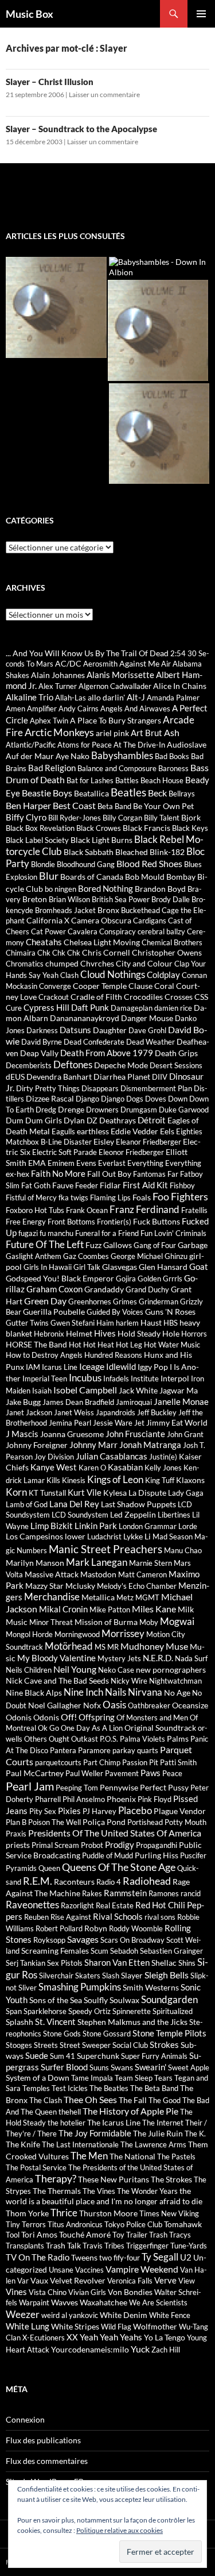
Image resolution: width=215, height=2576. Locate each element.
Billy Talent (162, 818)
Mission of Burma (106, 1622)
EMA (37, 1163)
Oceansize (190, 1705)
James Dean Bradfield (78, 1402)
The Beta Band (154, 2088)
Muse (177, 1646)
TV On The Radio (38, 2257)
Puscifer (193, 1855)
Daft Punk (90, 1007)
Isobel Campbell (85, 1390)
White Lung (28, 2326)
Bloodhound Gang (86, 864)
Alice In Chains (180, 686)
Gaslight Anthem (34, 1256)
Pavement (122, 1773)
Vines (16, 2292)
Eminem (61, 1163)
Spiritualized (173, 2011)
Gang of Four (155, 1245)
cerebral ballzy (161, 931)
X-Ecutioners (44, 2338)
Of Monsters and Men (152, 1718)
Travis (93, 2246)
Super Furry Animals (154, 2056)
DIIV (160, 1077)
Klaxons (190, 1480)
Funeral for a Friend (107, 1233)
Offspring (97, 1717)
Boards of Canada (92, 877)
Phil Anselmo (84, 1799)
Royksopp (49, 1940)
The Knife (23, 2144)
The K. (195, 2134)
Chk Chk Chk (59, 953)
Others (36, 1739)
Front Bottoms (71, 1222)
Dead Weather (150, 1042)
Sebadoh (124, 1951)
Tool (13, 2235)
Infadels (116, 1379)
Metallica (98, 1597)
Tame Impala (92, 2078)
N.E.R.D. (158, 1658)
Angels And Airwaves (135, 709)
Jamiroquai (134, 1402)
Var (23, 2281)
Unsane (61, 2270)
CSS (201, 997)
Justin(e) (163, 1457)
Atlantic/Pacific (31, 745)
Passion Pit (140, 1762)
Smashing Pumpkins (80, 1987)
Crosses (179, 997)
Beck (157, 793)
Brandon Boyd (160, 889)
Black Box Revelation (40, 828)
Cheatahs (44, 942)
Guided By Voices (115, 1312)
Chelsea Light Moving (102, 942)
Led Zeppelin (133, 1514)
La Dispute (147, 1493)
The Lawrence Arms (153, 2144)
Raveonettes (32, 1905)
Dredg (46, 1110)
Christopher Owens (167, 952)
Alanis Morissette (120, 675)
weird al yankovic (70, 2315)
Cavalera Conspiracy (102, 931)
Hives (105, 1333)
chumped (62, 963)
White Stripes (75, 2326)
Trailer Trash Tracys (159, 2235)
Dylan (74, 1120)
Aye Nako (73, 756)
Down (178, 1099)
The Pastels (176, 2157)
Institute (145, 1379)
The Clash (46, 2100)
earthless (93, 1131)
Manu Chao (183, 1550)
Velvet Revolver (78, 2280)
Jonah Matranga (150, 1445)
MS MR (107, 1647)
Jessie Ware (113, 1423)
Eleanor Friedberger (148, 1142)
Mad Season (173, 1537)
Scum (99, 1951)
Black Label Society (37, 840)
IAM (33, 1367)
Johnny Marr (93, 1445)
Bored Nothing (105, 888)
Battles (127, 780)
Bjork (191, 817)
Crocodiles (143, 997)
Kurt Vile (85, 1492)
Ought (59, 1739)
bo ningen (60, 889)
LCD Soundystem (80, 1515)
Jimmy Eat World (177, 1422)
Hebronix (49, 1334)
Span (14, 2011)
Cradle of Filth (96, 997)
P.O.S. (109, 1739)
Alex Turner (58, 686)
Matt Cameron (142, 1574)
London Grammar (148, 1526)
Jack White (138, 1390)
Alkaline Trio (30, 697)
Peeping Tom (77, 1788)
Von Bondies (130, 2292)
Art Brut (146, 733)
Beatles (128, 792)
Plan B (16, 1822)
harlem (127, 1323)
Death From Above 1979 (107, 1053)
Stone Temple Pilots (169, 2033)
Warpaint (34, 2302)
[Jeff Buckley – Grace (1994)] (158, 330)
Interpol (175, 1378)
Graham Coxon (54, 1289)
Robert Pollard (59, 1928)
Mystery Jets (119, 1658)
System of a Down (38, 2078)
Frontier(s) (114, 1222)
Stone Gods (62, 2034)
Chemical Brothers (172, 942)
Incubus (85, 1378)
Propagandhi (157, 1845)
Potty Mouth (185, 1822)
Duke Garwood (184, 1110)
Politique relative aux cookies (120, 2530)
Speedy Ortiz (89, 2011)
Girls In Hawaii (48, 1267)
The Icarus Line (114, 2122)
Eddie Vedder (134, 1131)
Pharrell (48, 1799)
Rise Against (71, 1917)
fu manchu (56, 1233)
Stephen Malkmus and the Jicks (132, 2022)
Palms (178, 1738)
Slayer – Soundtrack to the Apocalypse (81, 129)
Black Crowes (99, 828)
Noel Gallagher (55, 1705)
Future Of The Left (45, 1244)
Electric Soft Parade (64, 1152)
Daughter (110, 1030)
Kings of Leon (115, 1479)
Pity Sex (43, 1811)
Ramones (164, 1893)
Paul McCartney (35, 1773)
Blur (49, 876)
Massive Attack (52, 1574)
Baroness (173, 768)
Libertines (174, 1515)
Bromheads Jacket (65, 910)
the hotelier (67, 2123)
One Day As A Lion (92, 1728)
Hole (171, 1333)
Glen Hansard (163, 1267)
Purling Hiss (157, 1855)
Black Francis (146, 828)
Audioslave (187, 744)
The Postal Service (36, 2167)
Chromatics (25, 964)
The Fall (133, 2100)
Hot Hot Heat (91, 1345)
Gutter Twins (27, 1323)
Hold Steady (139, 1333)
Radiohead (147, 1881)
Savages (83, 1939)
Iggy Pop (153, 1367)
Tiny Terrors (26, 2224)
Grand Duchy (147, 1289)
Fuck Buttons (157, 1221)
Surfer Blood (64, 2067)
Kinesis (74, 1480)
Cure (14, 1008)
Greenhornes (90, 1302)
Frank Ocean (87, 1210)
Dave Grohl (147, 1030)
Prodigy (120, 1845)
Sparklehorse (45, 2011)
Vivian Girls (87, 2292)
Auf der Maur (30, 756)
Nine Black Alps (34, 1693)
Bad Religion (52, 768)
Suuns (99, 2067)
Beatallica (91, 793)
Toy (118, 2235)
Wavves (64, 2302)
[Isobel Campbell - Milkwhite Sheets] (159, 434)
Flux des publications (43, 2440)
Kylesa (115, 1493)
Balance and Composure (117, 768)
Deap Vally (39, 1053)
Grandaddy (104, 1289)
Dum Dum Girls (34, 1120)
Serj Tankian (26, 1963)
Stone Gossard (107, 2034)
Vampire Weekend (142, 2269)
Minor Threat (51, 1622)
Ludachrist (104, 1537)
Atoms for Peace (85, 745)
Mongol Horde (29, 1634)
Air (166, 664)
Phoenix (121, 1799)
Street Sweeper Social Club (104, 2045)
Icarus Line (60, 1367)
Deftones (73, 1064)
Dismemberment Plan (156, 1088)
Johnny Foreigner (37, 1445)
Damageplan (132, 1008)
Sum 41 (62, 2056)
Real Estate (115, 1905)
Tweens (84, 2257)
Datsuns (75, 1030)
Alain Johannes (58, 675)
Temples (36, 2088)
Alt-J (136, 697)
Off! (69, 1717)
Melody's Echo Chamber (137, 1586)
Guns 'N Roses (170, 1312)
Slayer (132, 1975)
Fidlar (110, 1185)
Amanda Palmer (173, 698)
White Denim (124, 2315)
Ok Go (48, 1728)
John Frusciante (135, 1434)
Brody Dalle (171, 899)
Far (173, 1174)
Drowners (102, 1110)
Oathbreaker (149, 1705)
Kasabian (125, 1467)
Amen (15, 709)
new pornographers (171, 1670)
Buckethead (140, 910)
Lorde (188, 1526)
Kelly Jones (163, 1468)
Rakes (92, 1893)
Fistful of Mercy (31, 1197)
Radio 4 (109, 1882)
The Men (89, 2156)
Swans (122, 2067)
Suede (37, 2055)
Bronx (108, 910)
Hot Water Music (172, 1345)
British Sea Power (121, 899)
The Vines (99, 2191)
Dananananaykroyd (85, 1018)
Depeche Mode (121, 1065)
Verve (165, 2280)
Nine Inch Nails (95, 1692)
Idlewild (121, 1366)
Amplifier (42, 709)
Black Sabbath (89, 852)
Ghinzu (176, 1256)
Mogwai (177, 1621)
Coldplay (163, 975)
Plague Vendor (180, 1811)
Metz (125, 1597)
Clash (69, 975)
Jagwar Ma (179, 1390)
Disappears (100, 1088)
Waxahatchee (103, 2302)
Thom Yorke (27, 2213)
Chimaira (21, 953)
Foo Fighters (180, 1197)
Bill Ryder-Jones (75, 818)
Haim (105, 1323)
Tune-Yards (189, 2246)
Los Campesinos (34, 1536)
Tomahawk (183, 2224)
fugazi (28, 1233)
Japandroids (116, 1412)
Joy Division (54, 1457)
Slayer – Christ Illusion (50, 82)
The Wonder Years (147, 2191)
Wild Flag (116, 2327)
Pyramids (21, 1868)
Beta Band (114, 806)
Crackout (54, 997)
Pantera (63, 1750)
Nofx (92, 1705)
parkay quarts (135, 1750)
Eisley (104, 1141)
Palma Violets (142, 1739)
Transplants (25, 2246)
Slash (111, 1976)
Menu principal (201, 14)
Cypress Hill (46, 1007)
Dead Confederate (94, 1042)
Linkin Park (96, 1526)
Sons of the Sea (56, 2000)
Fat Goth (36, 1185)
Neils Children (29, 1670)
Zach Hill (166, 2350)
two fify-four (120, 2258)
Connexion (25, 2419)
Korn (16, 1492)
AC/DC (68, 663)
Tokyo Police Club (133, 2224)
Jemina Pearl (70, 1423)
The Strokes (171, 2179)
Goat (199, 1266)
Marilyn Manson (35, 1563)
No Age (177, 1693)
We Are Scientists (158, 2302)
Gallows (118, 1245)
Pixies (69, 1811)
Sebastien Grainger (171, 1951)
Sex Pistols (65, 1963)
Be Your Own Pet (163, 806)
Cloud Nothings (113, 975)
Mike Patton (110, 1609)
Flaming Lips (110, 1197)
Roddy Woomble (136, 1928)
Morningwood (77, 1634)
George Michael (137, 1256)
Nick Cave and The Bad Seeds (57, 1680)
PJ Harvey (99, 1811)
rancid (191, 1893)
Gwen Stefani (73, 1323)
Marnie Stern (150, 1563)
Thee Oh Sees (90, 2099)
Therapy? (56, 2179)
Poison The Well (54, 1822)
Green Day (45, 1301)
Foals (142, 1197)
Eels (167, 1131)
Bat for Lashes (90, 780)
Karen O (92, 1468)
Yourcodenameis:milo (90, 2349)
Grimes (125, 1302)
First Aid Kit (145, 1185)
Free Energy (26, 1222)
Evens (86, 1163)
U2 (186, 2257)
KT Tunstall (47, 1493)
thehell (70, 2112)
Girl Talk (87, 1267)
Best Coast (74, 805)
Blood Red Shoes (149, 863)
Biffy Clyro (26, 817)
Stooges (19, 2045)
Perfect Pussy (164, 1787)
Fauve (63, 1185)
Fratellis (194, 1210)
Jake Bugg (23, 1402)
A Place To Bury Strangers (116, 720)
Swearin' (150, 2067)
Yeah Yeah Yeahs (111, 2337)
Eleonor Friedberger (131, 1152)
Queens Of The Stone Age (119, 1867)
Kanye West (54, 1467)
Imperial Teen (45, 1379)
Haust (151, 1322)
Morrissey (123, 1634)
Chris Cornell (106, 952)
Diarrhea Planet (122, 1077)
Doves (156, 1099)
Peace (172, 1773)
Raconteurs (74, 1882)
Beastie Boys (47, 793)
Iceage (92, 1366)
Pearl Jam (30, 1786)
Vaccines (89, 2270)
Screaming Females (55, 1951)
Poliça (94, 1822)
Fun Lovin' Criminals (173, 1233)
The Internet (163, 2123)
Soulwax (124, 2000)
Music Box (30, 14)
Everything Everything (164, 1163)
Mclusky (80, 1586)
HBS (171, 1323)
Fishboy (182, 1185)
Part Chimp (102, 1762)
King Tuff (160, 1480)
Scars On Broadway (132, 1940)
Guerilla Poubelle (54, 1312)
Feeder (87, 1185)
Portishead (145, 1822)
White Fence (170, 2315)
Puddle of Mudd (107, 1855)
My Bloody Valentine (56, 1658)
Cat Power (48, 931)
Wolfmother (155, 2326)
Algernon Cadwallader (115, 686)
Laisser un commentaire (104, 95)
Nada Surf (191, 1658)
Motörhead (69, 1646)
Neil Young (75, 1669)
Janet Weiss (74, 1412)
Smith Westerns (151, 1987)
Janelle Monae (181, 1401)
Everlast (112, 1163)
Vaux (39, 2280)
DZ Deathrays (111, 1120)
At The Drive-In (139, 745)
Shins (187, 1963)
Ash (172, 732)
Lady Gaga (186, 1493)
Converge (55, 986)
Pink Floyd (155, 1799)
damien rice (173, 1008)
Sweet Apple (189, 2067)
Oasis (114, 1705)
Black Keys (190, 828)
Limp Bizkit (52, 1526)
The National (132, 2156)
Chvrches (97, 963)
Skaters (88, 1976)
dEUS (15, 1077)
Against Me (139, 663)
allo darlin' (106, 697)
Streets (46, 2045)
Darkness (42, 1030)
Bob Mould (145, 877)
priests (18, 1845)
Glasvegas (120, 1267)
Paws (150, 1773)
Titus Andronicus (75, 2224)
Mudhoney (142, 1646)
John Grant (185, 1434)
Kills (53, 1480)
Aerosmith (100, 664)
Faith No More (58, 1173)
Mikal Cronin (63, 1609)
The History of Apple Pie (130, 2111)
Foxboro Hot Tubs (35, 1210)
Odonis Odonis (32, 1717)
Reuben (36, 1917)
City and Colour (144, 963)
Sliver (28, 1988)
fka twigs (73, 1197)
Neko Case (116, 1670)
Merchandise (52, 1597)
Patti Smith (178, 1762)
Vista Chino (48, 2292)
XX (72, 2337)
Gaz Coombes (86, 1256)
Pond (116, 1822)
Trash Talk (63, 2245)
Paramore (94, 1750)
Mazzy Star (44, 1586)
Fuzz (93, 1245)
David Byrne (42, 1042)
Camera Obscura (101, 920)
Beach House (162, 780)
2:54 (178, 653)
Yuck (140, 2349)
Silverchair (56, 1976)
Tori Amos (39, 2234)
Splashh (19, 2022)
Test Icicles (70, 2088)
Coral (164, 986)
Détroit (152, 1120)
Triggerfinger (147, 2246)
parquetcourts (58, 1762)
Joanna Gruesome (72, 1434)
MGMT (147, 1597)
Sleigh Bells (167, 1975)
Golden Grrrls (160, 1279)
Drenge (71, 1109)
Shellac (164, 1963)
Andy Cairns (79, 709)
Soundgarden (169, 1999)
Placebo (135, 1811)
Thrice (64, 2213)
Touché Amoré (85, 2234)
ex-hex (17, 1174)
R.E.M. (38, 1881)
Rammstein (125, 1893)
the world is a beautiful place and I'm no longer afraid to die (104, 2196)
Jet (139, 1423)
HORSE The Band (36, 1344)
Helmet (79, 1333)
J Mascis (22, 1434)
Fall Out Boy (109, 1174)
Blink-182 (167, 852)
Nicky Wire (129, 1681)
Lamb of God (27, 1504)
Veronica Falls (130, 2281)
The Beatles (109, 2088)
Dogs (135, 1099)
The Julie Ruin (158, 2133)
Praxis (16, 1834)
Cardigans (150, 921)
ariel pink (112, 733)
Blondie (43, 864)
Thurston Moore (108, 2213)
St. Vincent (55, 2021)
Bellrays (182, 794)
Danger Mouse (147, 1018)
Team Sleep (134, 2078)
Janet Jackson (29, 1412)
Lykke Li (137, 1536)
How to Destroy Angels (44, 1355)
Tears (163, 2078)
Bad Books (172, 756)
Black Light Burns (101, 840)
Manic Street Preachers (105, 1549)
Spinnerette (132, 2011)
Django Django (100, 1099)
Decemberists (29, 1065)
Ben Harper (28, 805)
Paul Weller (84, 1773)
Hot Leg (129, 1345)
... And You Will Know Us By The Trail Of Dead (87, 653)
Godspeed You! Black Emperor (60, 1278)
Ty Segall (160, 2257)
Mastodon (98, 1574)
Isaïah (42, 1391)
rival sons (160, 1917)
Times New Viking (169, 2213)
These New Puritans (114, 2179)
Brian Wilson (69, 899)
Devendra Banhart (59, 1077)
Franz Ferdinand (144, 1210)
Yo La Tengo (165, 2337)
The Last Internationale (80, 2144)
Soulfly (96, 2000)
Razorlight (77, 1905)
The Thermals (57, 2191)
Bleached (132, 852)
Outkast (85, 1739)
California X (48, 920)
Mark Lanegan (97, 1562)
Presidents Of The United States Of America (115, 1833)
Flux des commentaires (47, 2461)
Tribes (114, 2246)
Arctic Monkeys (59, 732)
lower (75, 1536)
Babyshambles (122, 756)
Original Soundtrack (160, 1728)
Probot (92, 1845)
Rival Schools (118, 1916)
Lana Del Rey (74, 1504)
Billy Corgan (122, 818)
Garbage (193, 1245)
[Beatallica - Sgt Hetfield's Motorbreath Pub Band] (56, 307)
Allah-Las (71, 698)
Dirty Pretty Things (48, 1088)
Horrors (194, 1334)
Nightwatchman (175, 1681)
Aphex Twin (49, 721)
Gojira (126, 1279)
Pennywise (119, 1787)
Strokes (164, 2044)
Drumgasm (139, 1110)
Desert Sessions (176, 1065)
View (187, 2281)
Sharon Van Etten (117, 1962)
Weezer (23, 2314)
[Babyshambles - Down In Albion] (159, 267)
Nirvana (145, 1692)
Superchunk (98, 2056)
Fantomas (149, 1174)
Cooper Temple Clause (113, 986)
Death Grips (176, 1053)
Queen (49, 1868)
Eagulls (63, 1131)
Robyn (96, 1928)
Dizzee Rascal (50, 1098)
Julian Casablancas (112, 1456)
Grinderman (159, 1302)
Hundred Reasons (113, 1355)
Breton (35, 899)
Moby (149, 1622)
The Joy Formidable (95, 2133)
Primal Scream (55, 1845)
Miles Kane (154, 1609)
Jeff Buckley (157, 1412)
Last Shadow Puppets (138, 1504)
